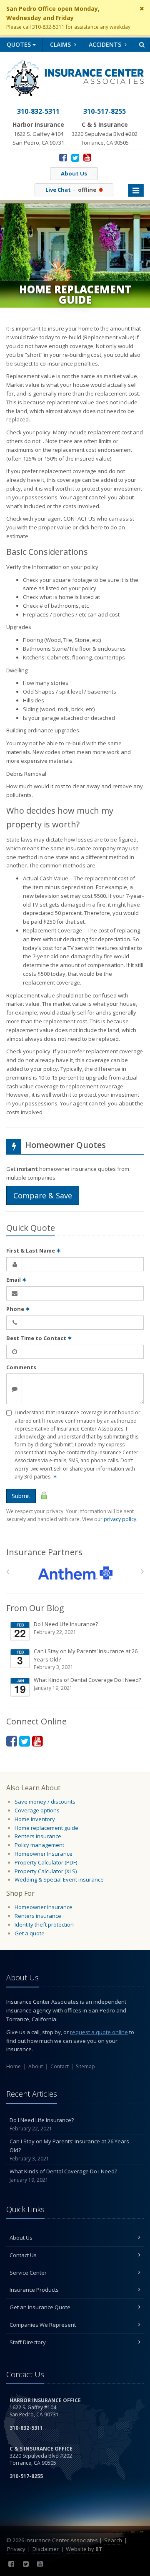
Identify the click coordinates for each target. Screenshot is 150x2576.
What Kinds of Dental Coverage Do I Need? (87, 1684)
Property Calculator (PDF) (46, 1862)
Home (14, 2066)
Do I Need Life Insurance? (66, 1628)
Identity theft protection (44, 1924)
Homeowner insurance (44, 1907)
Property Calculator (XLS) (46, 1871)
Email (16, 1280)
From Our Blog (35, 1608)
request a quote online (99, 2032)
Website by (84, 2549)
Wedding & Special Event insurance (59, 1879)
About (36, 2066)
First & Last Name (34, 1250)
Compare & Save (43, 1195)
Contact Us (23, 2255)
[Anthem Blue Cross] (75, 1573)
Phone (18, 1309)
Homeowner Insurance (44, 1854)
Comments (21, 1367)
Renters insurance (38, 1836)
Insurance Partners (44, 1552)
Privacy (16, 2549)
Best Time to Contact (39, 1338)
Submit (21, 1496)
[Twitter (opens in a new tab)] (75, 157)
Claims (61, 44)
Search (113, 2540)
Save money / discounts (45, 1802)
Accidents (106, 44)
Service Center (28, 2273)
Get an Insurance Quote (40, 2307)
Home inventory (35, 1819)
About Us (74, 173)
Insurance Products (34, 2290)
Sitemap (85, 2066)
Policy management (39, 1845)
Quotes (20, 44)
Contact (60, 2066)
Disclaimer (46, 2549)
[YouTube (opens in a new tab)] (87, 157)
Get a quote (30, 1933)
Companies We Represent (43, 2325)
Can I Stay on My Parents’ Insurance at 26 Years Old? (86, 1659)
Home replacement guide (46, 1828)
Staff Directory (28, 2342)
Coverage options (37, 1810)
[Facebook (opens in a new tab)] (63, 157)
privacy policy (120, 1519)
